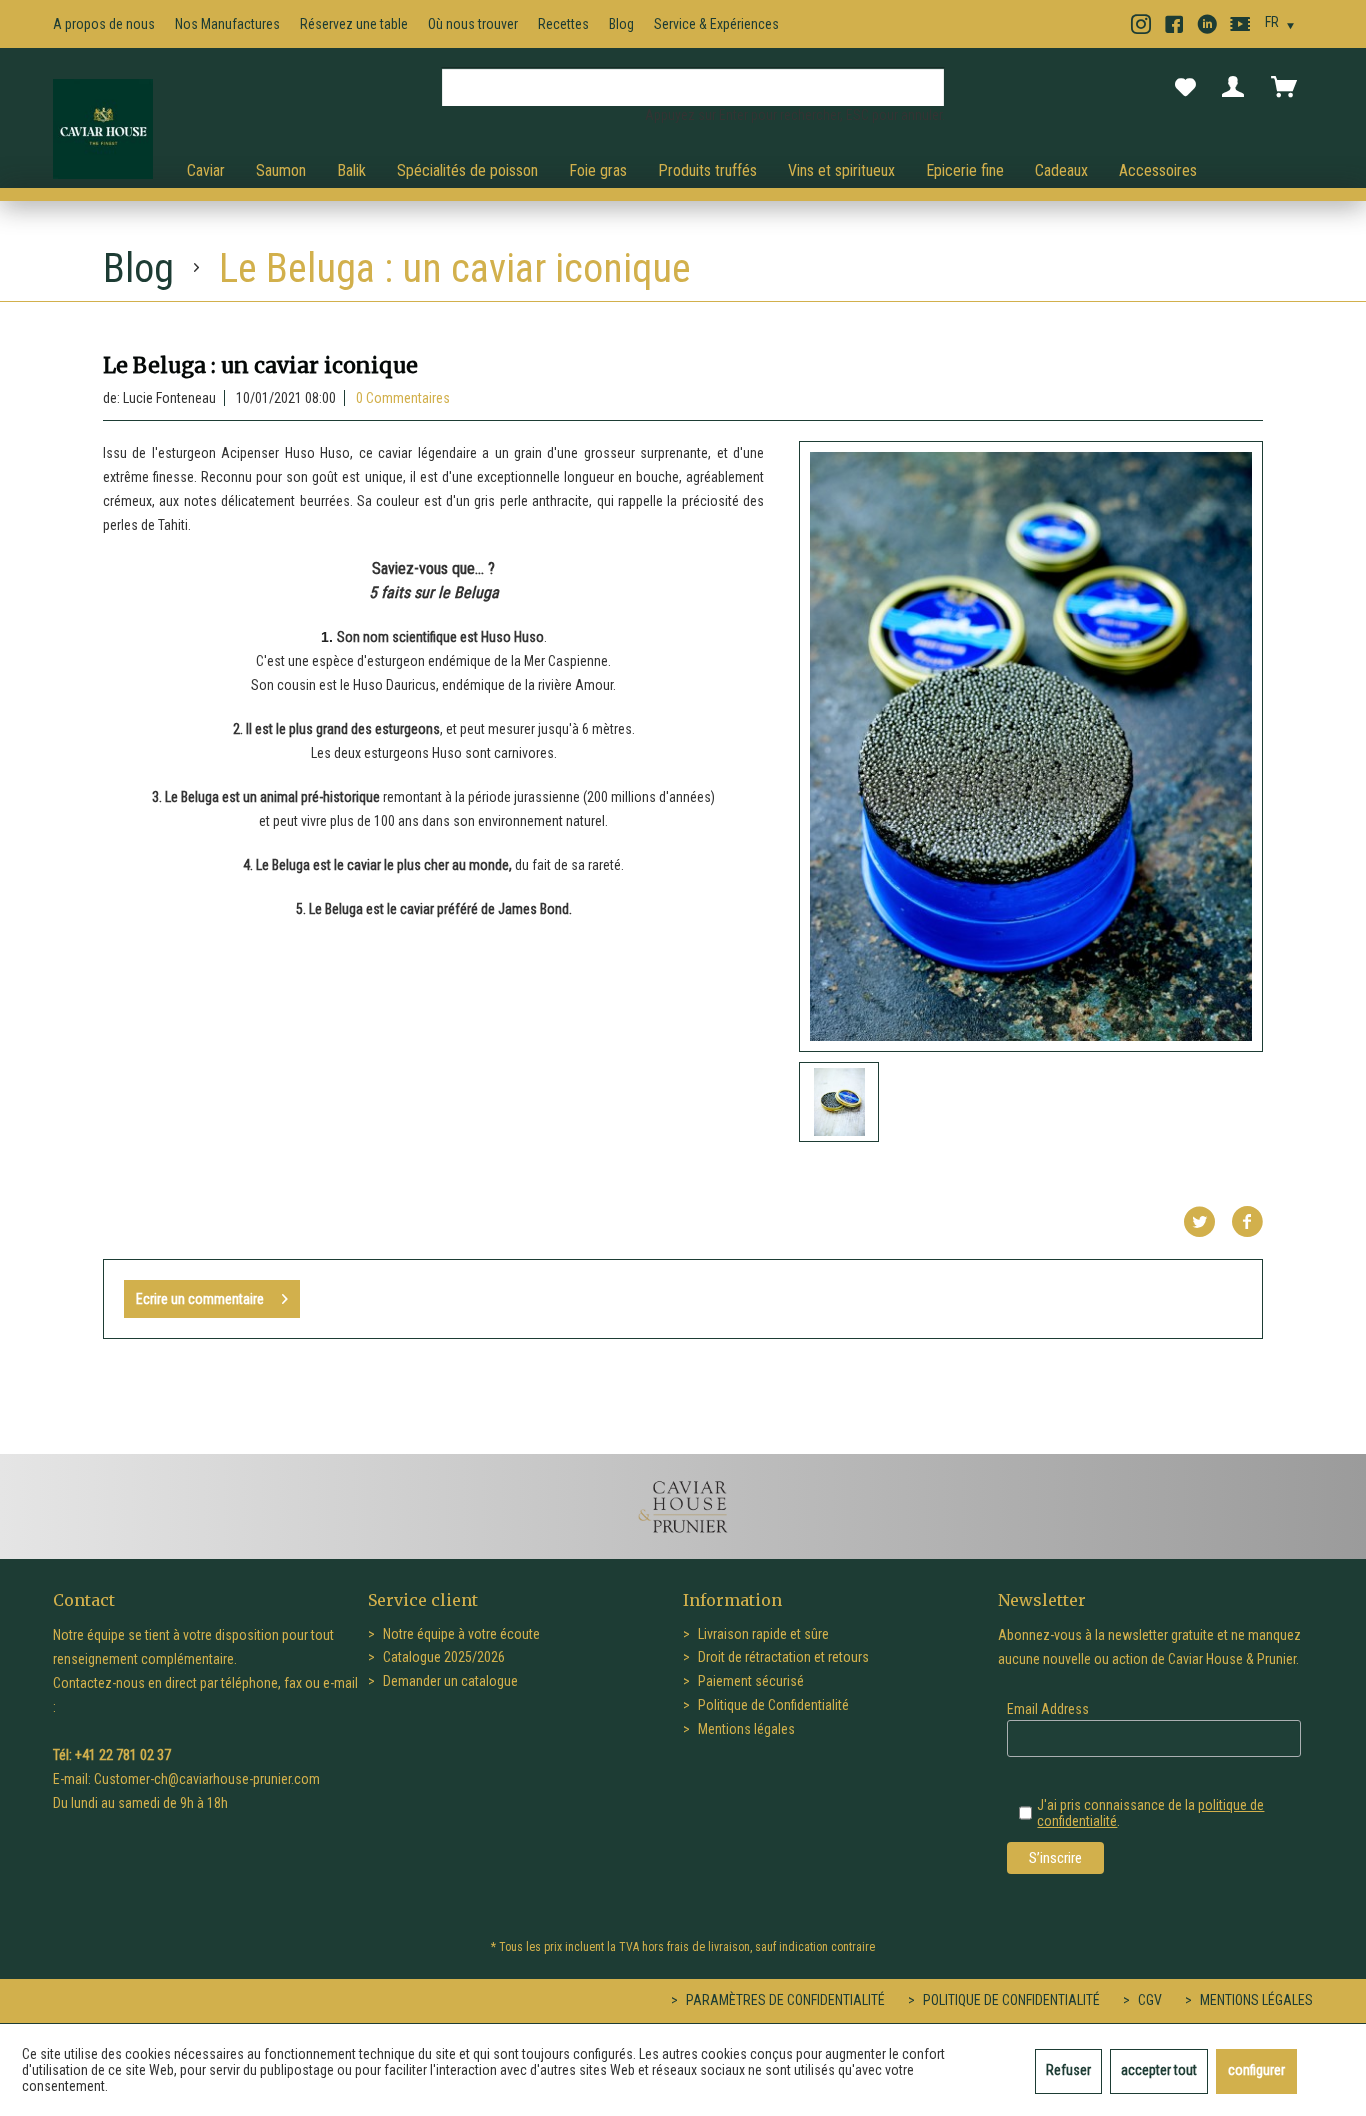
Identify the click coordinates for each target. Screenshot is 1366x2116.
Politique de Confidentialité (772, 1705)
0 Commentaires (403, 398)
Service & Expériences (716, 24)
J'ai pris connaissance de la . (1150, 1813)
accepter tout (1159, 2070)
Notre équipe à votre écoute (460, 1634)
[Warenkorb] (1288, 87)
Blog (621, 24)
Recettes (563, 24)
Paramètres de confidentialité (784, 2000)
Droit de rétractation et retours (782, 1657)
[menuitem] (693, 95)
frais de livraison (708, 1947)
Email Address (1048, 1709)
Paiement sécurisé (749, 1681)
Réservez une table (354, 24)
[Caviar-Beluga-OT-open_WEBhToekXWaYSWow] (1031, 746)
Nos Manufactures (227, 24)
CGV (1148, 2000)
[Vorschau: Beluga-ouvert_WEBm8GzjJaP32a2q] (839, 1102)
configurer (1256, 2070)
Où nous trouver (473, 24)
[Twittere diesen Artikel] (1207, 1222)
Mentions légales (745, 1729)
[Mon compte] (1237, 87)
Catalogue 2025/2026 (442, 1657)
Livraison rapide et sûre (762, 1634)
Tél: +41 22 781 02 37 (112, 1755)
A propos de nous (104, 24)
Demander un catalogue (449, 1681)
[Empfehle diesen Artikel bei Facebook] (1247, 1222)
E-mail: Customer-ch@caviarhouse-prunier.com (186, 1779)
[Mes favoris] (1185, 88)
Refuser (1068, 2070)
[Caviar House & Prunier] (103, 129)
